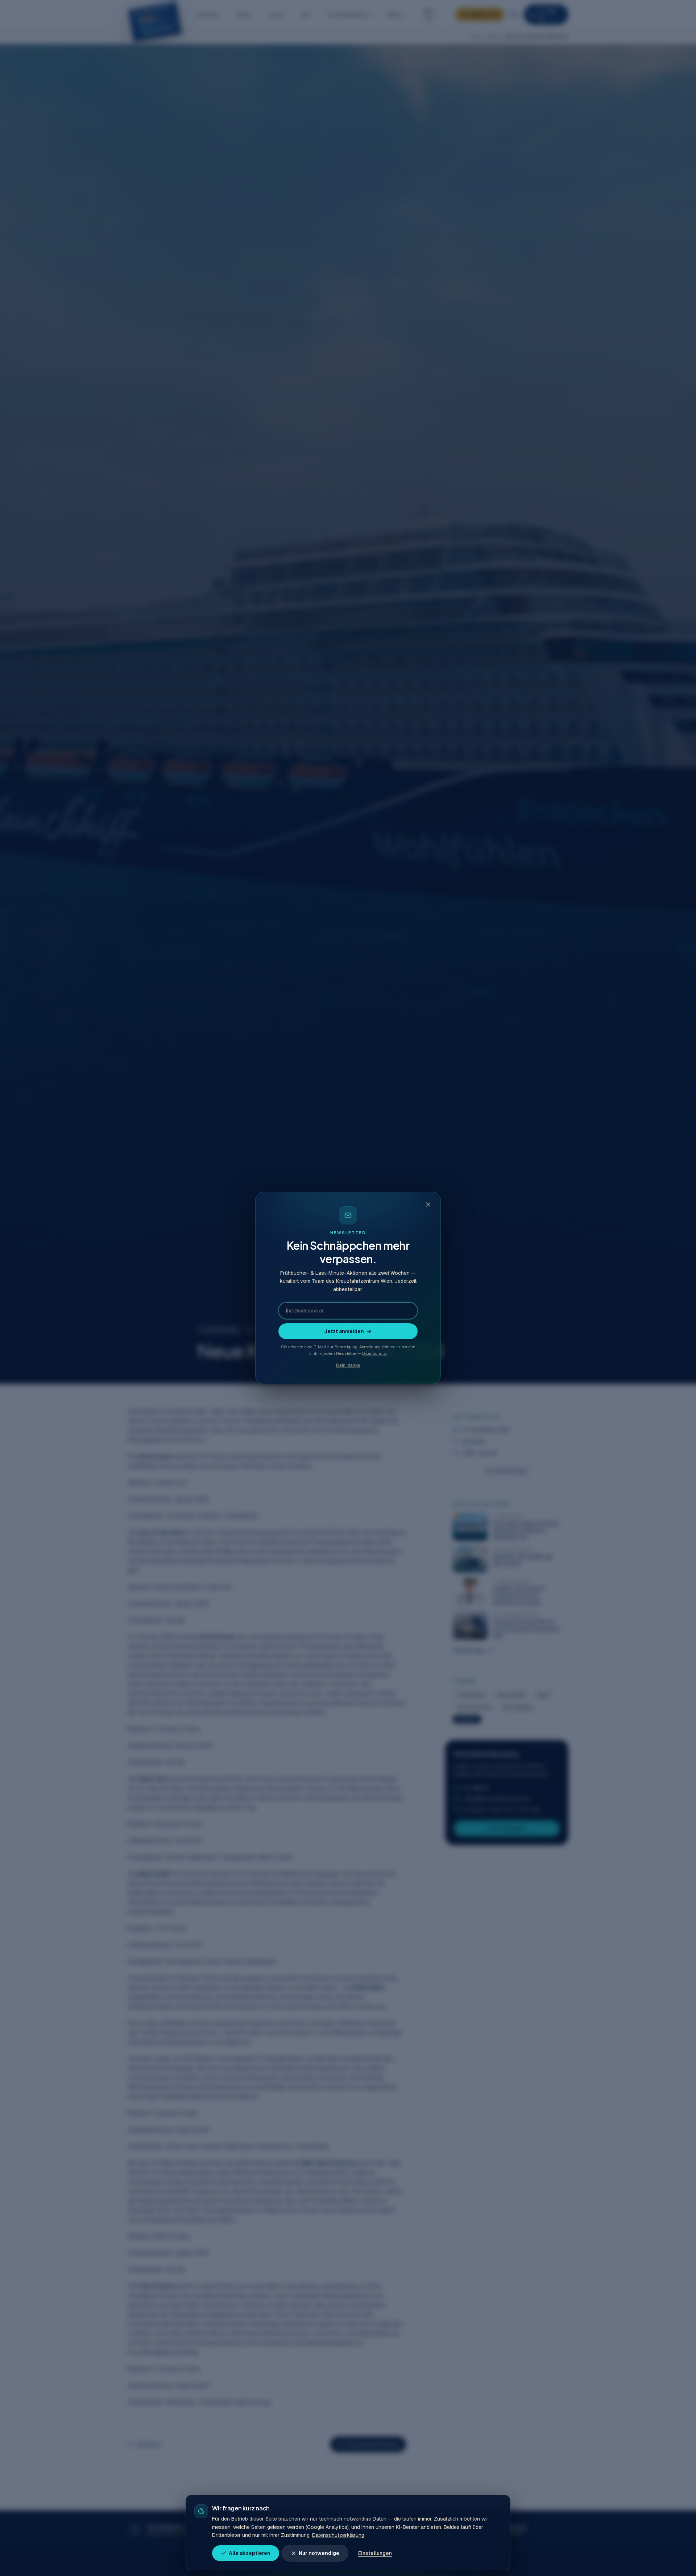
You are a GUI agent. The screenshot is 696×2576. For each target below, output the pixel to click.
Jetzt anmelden (344, 1331)
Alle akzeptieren (250, 2553)
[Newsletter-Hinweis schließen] (428, 1204)
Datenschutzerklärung (338, 2535)
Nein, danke (348, 1365)
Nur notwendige (319, 2553)
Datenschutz (374, 1353)
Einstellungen (375, 2553)
